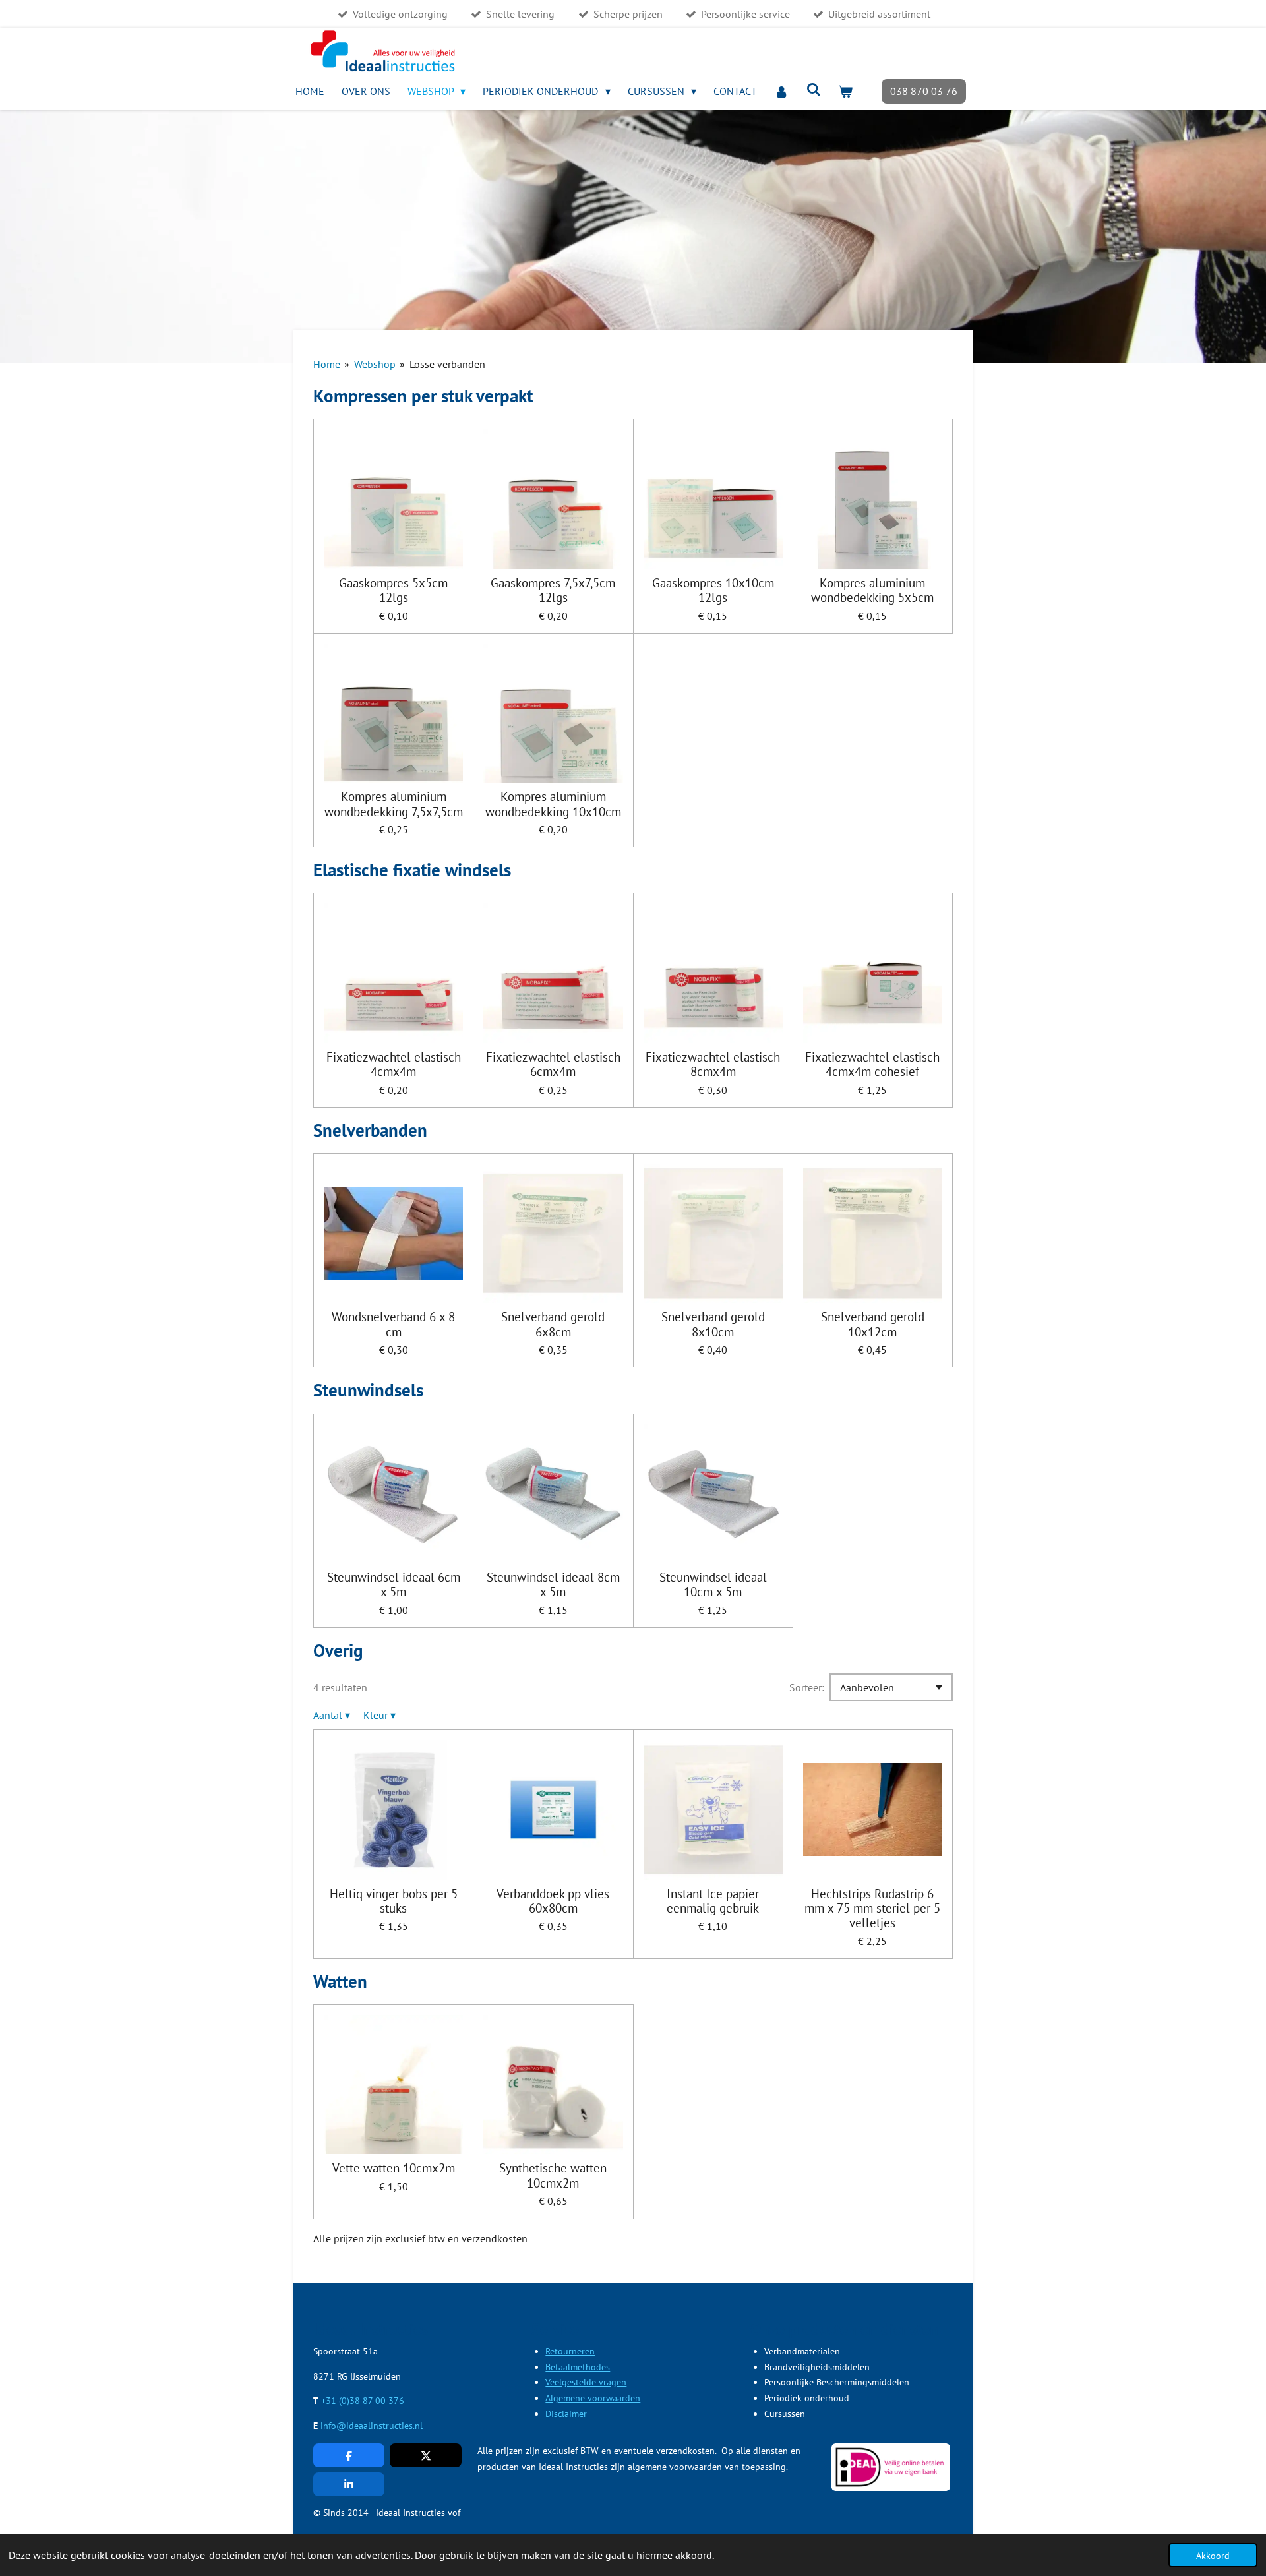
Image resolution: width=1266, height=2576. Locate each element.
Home (327, 364)
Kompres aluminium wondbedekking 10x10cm (553, 804)
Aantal (332, 1715)
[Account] (781, 91)
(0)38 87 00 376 (372, 2401)
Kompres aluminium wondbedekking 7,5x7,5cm (394, 804)
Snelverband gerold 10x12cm (873, 1324)
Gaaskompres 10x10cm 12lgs (713, 590)
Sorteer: (807, 1687)
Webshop (375, 364)
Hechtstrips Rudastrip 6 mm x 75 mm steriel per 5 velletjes (872, 1908)
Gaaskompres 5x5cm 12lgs (393, 590)
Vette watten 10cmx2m (394, 2168)
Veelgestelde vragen (586, 2382)
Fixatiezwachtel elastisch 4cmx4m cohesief (872, 1064)
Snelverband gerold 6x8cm (553, 1324)
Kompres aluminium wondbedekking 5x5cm (872, 590)
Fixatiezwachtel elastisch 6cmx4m (553, 1064)
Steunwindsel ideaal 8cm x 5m (553, 1585)
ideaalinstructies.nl (384, 2426)
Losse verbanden (447, 364)
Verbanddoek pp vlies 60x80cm (553, 1901)
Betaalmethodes (578, 2367)
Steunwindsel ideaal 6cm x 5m (394, 1585)
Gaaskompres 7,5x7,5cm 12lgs (553, 590)
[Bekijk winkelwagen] (845, 91)
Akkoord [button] (1213, 2555)
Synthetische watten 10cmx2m (553, 2175)
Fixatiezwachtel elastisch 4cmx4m (394, 1064)
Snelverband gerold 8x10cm (713, 1324)
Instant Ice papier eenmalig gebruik (713, 1901)
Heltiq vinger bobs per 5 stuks (394, 1901)
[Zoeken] (814, 89)
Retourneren (570, 2351)
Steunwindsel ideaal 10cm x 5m (713, 1585)
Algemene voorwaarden (593, 2398)
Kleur (379, 1715)
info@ (333, 2426)
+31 (330, 2401)
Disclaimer (566, 2414)
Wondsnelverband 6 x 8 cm (393, 1324)
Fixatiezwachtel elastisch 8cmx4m (713, 1064)
